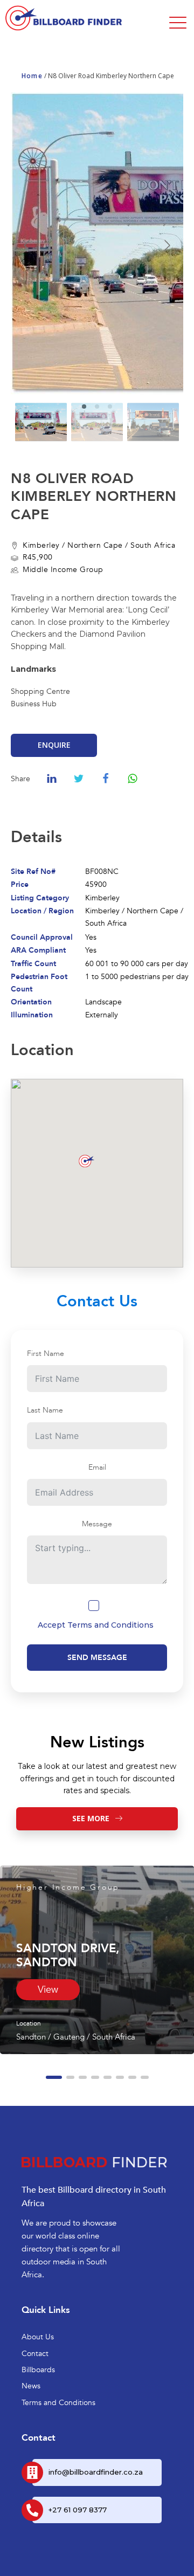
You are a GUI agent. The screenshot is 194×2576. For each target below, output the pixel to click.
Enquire (54, 745)
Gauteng (69, 2037)
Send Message (97, 1658)
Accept (96, 1625)
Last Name (45, 1410)
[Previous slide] (27, 245)
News (31, 2386)
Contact (35, 2354)
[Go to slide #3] (153, 422)
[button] (54, 2077)
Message (97, 1524)
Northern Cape (95, 545)
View (48, 1990)
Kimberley (41, 545)
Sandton (31, 2037)
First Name (46, 1354)
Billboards (38, 2370)
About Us (38, 2337)
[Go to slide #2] (97, 422)
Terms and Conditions (110, 1625)
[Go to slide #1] (41, 422)
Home (32, 76)
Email (97, 1467)
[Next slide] (167, 245)
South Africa (153, 545)
